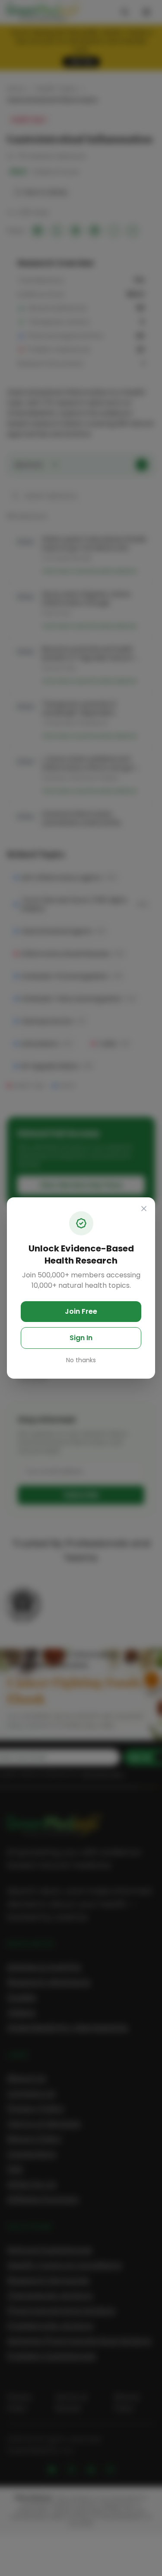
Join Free (81, 1311)
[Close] (144, 1209)
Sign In (81, 1338)
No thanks (81, 1360)
